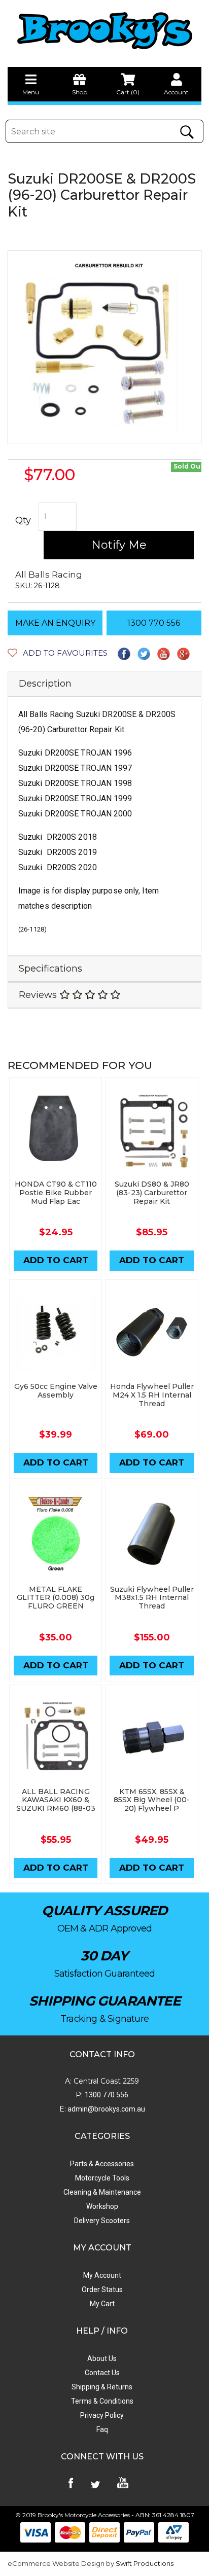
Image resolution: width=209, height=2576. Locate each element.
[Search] (187, 132)
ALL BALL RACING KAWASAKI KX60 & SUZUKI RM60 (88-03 (56, 1800)
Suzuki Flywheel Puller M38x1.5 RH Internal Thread (152, 1598)
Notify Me (119, 545)
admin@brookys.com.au (106, 2109)
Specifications (50, 969)
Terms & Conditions (102, 2401)
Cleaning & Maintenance (102, 2192)
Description (45, 684)
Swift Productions (145, 2563)
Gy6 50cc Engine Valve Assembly (56, 1391)
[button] (58, 653)
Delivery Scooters (102, 2221)
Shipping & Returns (102, 2387)
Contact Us (102, 2373)
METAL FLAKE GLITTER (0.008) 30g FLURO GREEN (56, 1598)
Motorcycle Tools (102, 2178)
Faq (102, 2429)
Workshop (102, 2206)
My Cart (102, 2304)
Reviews (39, 995)
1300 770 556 (154, 623)
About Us (102, 2358)
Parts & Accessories (102, 2164)
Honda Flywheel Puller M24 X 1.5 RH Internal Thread (152, 1395)
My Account (102, 2275)
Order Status (102, 2289)
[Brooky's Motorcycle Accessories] (104, 30)
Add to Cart (56, 1260)
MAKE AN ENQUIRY (55, 623)
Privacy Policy (102, 2415)
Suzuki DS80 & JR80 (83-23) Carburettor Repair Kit (152, 1193)
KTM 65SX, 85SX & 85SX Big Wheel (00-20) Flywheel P (152, 1800)
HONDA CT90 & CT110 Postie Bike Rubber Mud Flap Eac (56, 1193)
